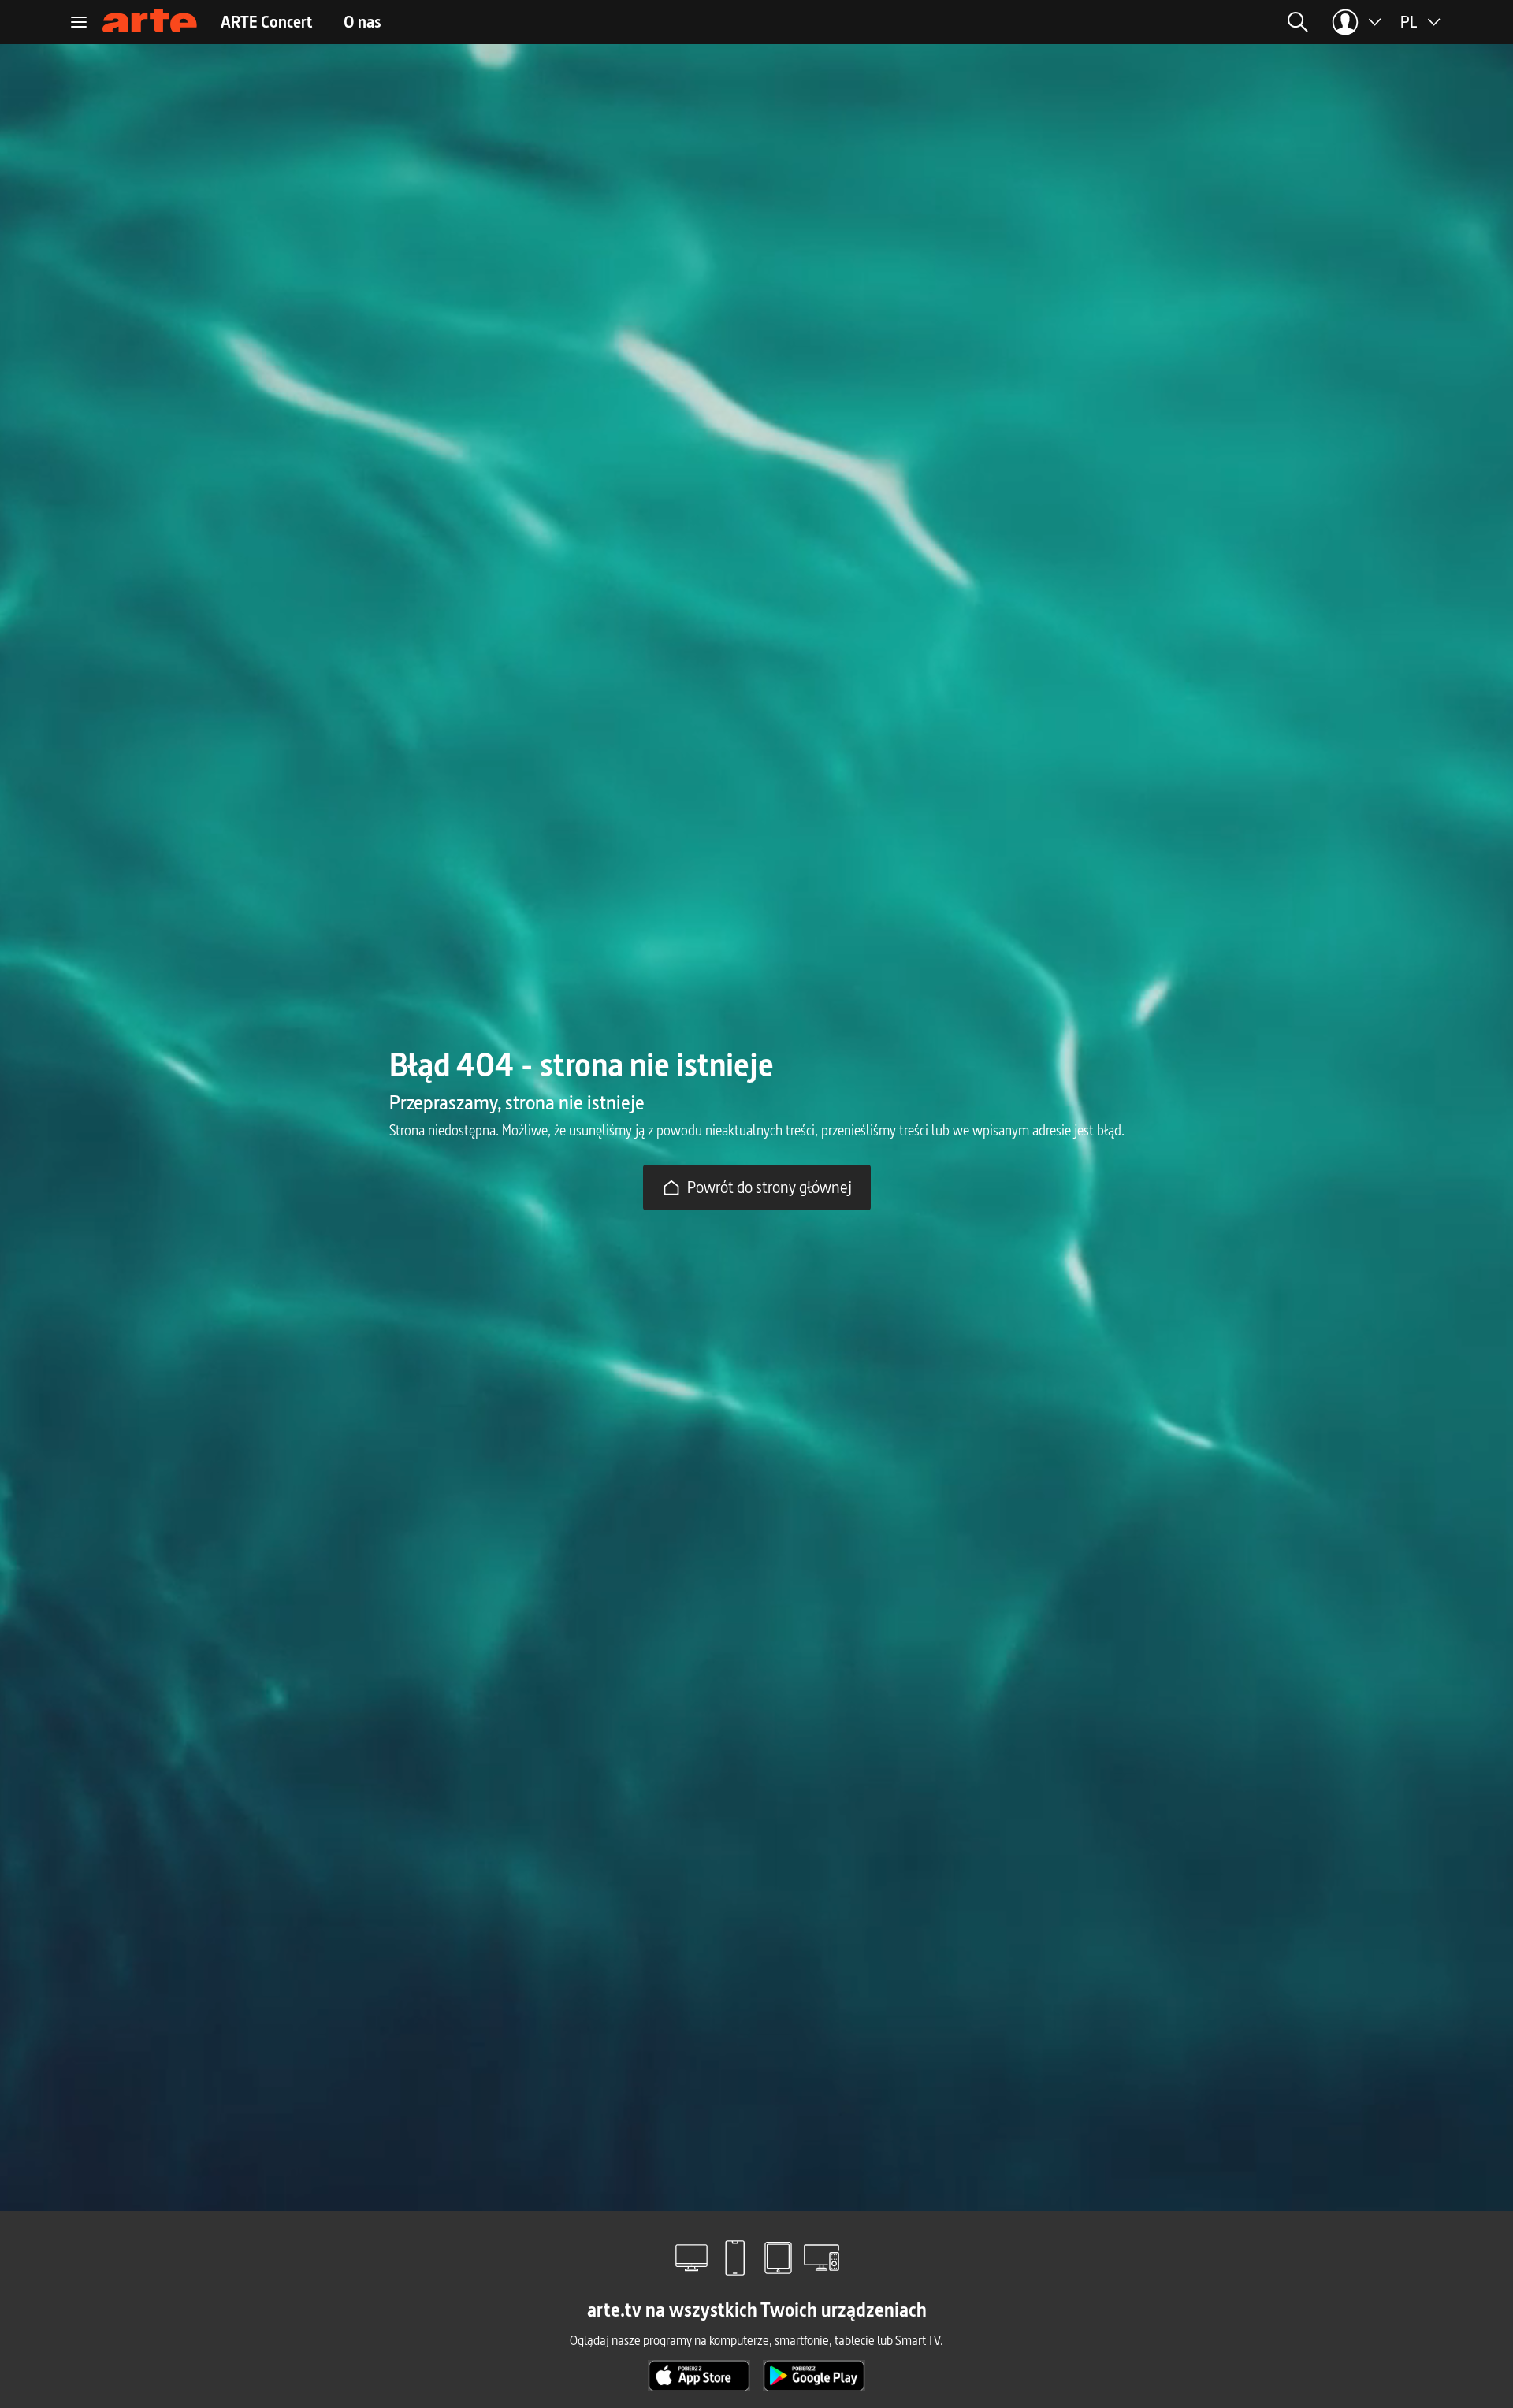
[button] (1167, 22)
